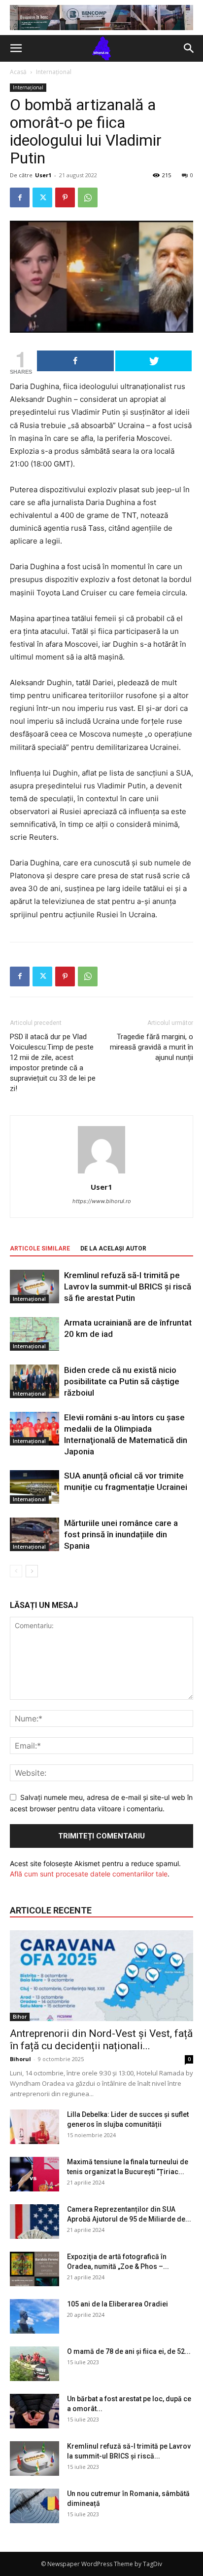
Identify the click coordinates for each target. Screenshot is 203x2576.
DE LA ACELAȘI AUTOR (113, 1249)
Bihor (20, 2017)
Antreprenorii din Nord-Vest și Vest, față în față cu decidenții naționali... (101, 2040)
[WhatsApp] (88, 197)
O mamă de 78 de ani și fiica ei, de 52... (129, 2351)
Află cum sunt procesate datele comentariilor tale (89, 1874)
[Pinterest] (65, 197)
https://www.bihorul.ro (102, 1201)
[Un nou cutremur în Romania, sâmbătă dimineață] (34, 2506)
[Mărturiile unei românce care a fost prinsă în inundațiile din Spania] (34, 1535)
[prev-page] (16, 1571)
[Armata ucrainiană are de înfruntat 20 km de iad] (34, 1334)
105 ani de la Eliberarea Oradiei (118, 2304)
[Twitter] (42, 197)
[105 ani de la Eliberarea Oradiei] (34, 2316)
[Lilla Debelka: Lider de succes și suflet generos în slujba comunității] (34, 2127)
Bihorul (20, 2059)
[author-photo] (101, 1173)
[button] (16, 48)
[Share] (75, 361)
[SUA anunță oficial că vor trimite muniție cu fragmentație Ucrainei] (34, 1487)
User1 (43, 175)
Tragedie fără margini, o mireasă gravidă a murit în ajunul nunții (152, 1047)
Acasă (18, 72)
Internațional (54, 72)
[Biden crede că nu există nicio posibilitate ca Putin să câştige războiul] (34, 1382)
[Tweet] (154, 361)
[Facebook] (20, 197)
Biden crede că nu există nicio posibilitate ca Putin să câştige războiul (122, 1381)
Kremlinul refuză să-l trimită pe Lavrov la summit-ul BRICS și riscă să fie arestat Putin (128, 1287)
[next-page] (32, 1571)
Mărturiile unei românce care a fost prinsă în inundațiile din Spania (121, 1534)
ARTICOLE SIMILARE (40, 1249)
